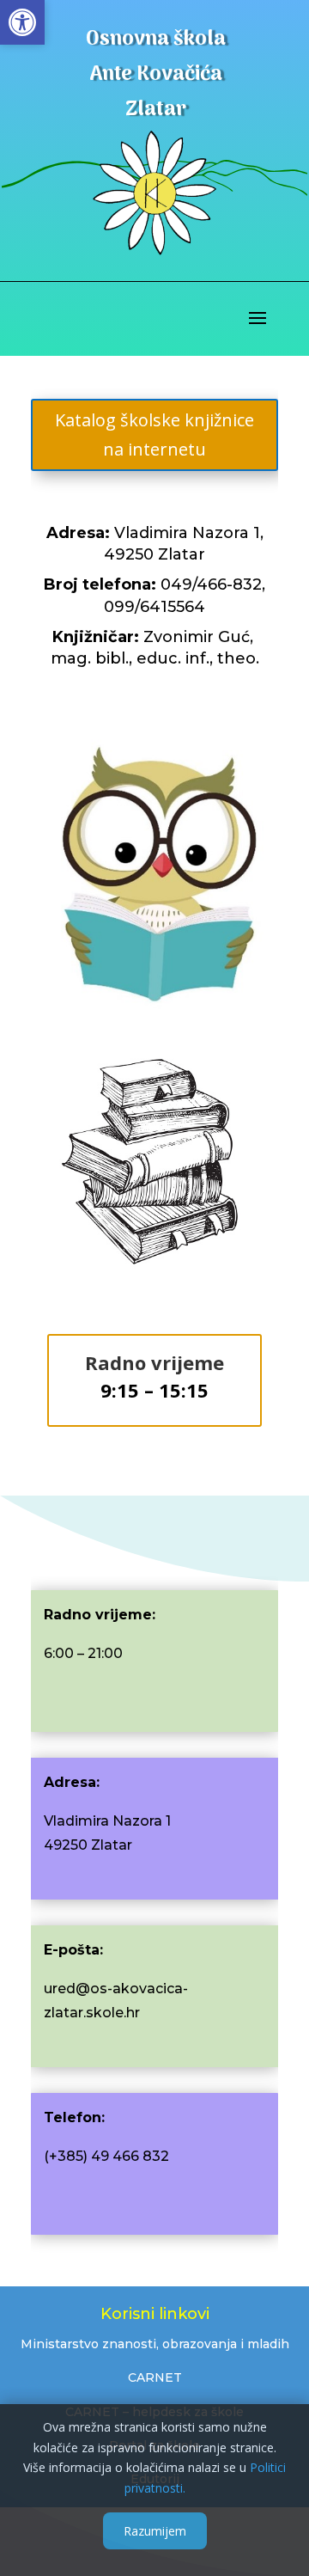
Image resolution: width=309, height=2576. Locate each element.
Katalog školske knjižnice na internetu (154, 434)
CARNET (155, 2377)
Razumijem (155, 2531)
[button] (22, 22)
